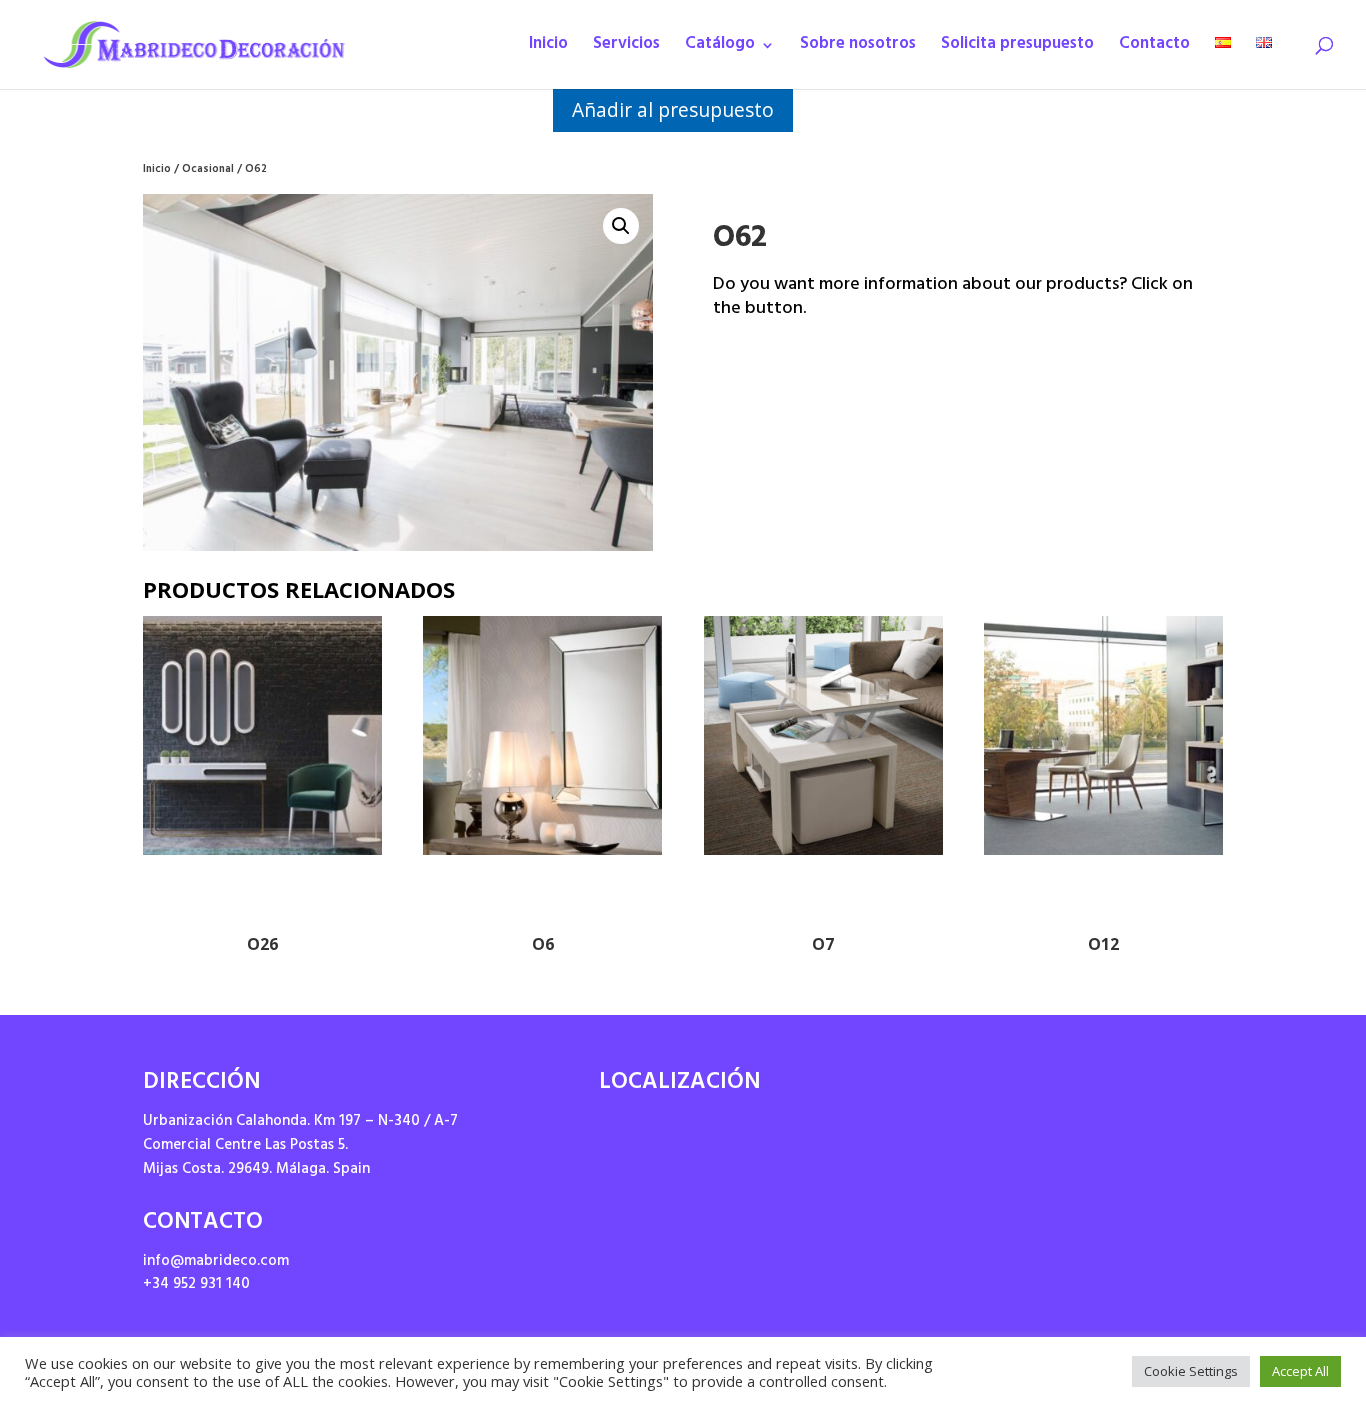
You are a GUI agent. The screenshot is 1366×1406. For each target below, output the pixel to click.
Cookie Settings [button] (1191, 1371)
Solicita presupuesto (1017, 49)
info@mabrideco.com (216, 1262)
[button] (621, 226)
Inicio (548, 49)
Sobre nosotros (858, 49)
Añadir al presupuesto (673, 109)
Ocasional (208, 170)
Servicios (626, 49)
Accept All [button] (1300, 1371)
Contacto (1154, 49)
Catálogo (720, 49)
